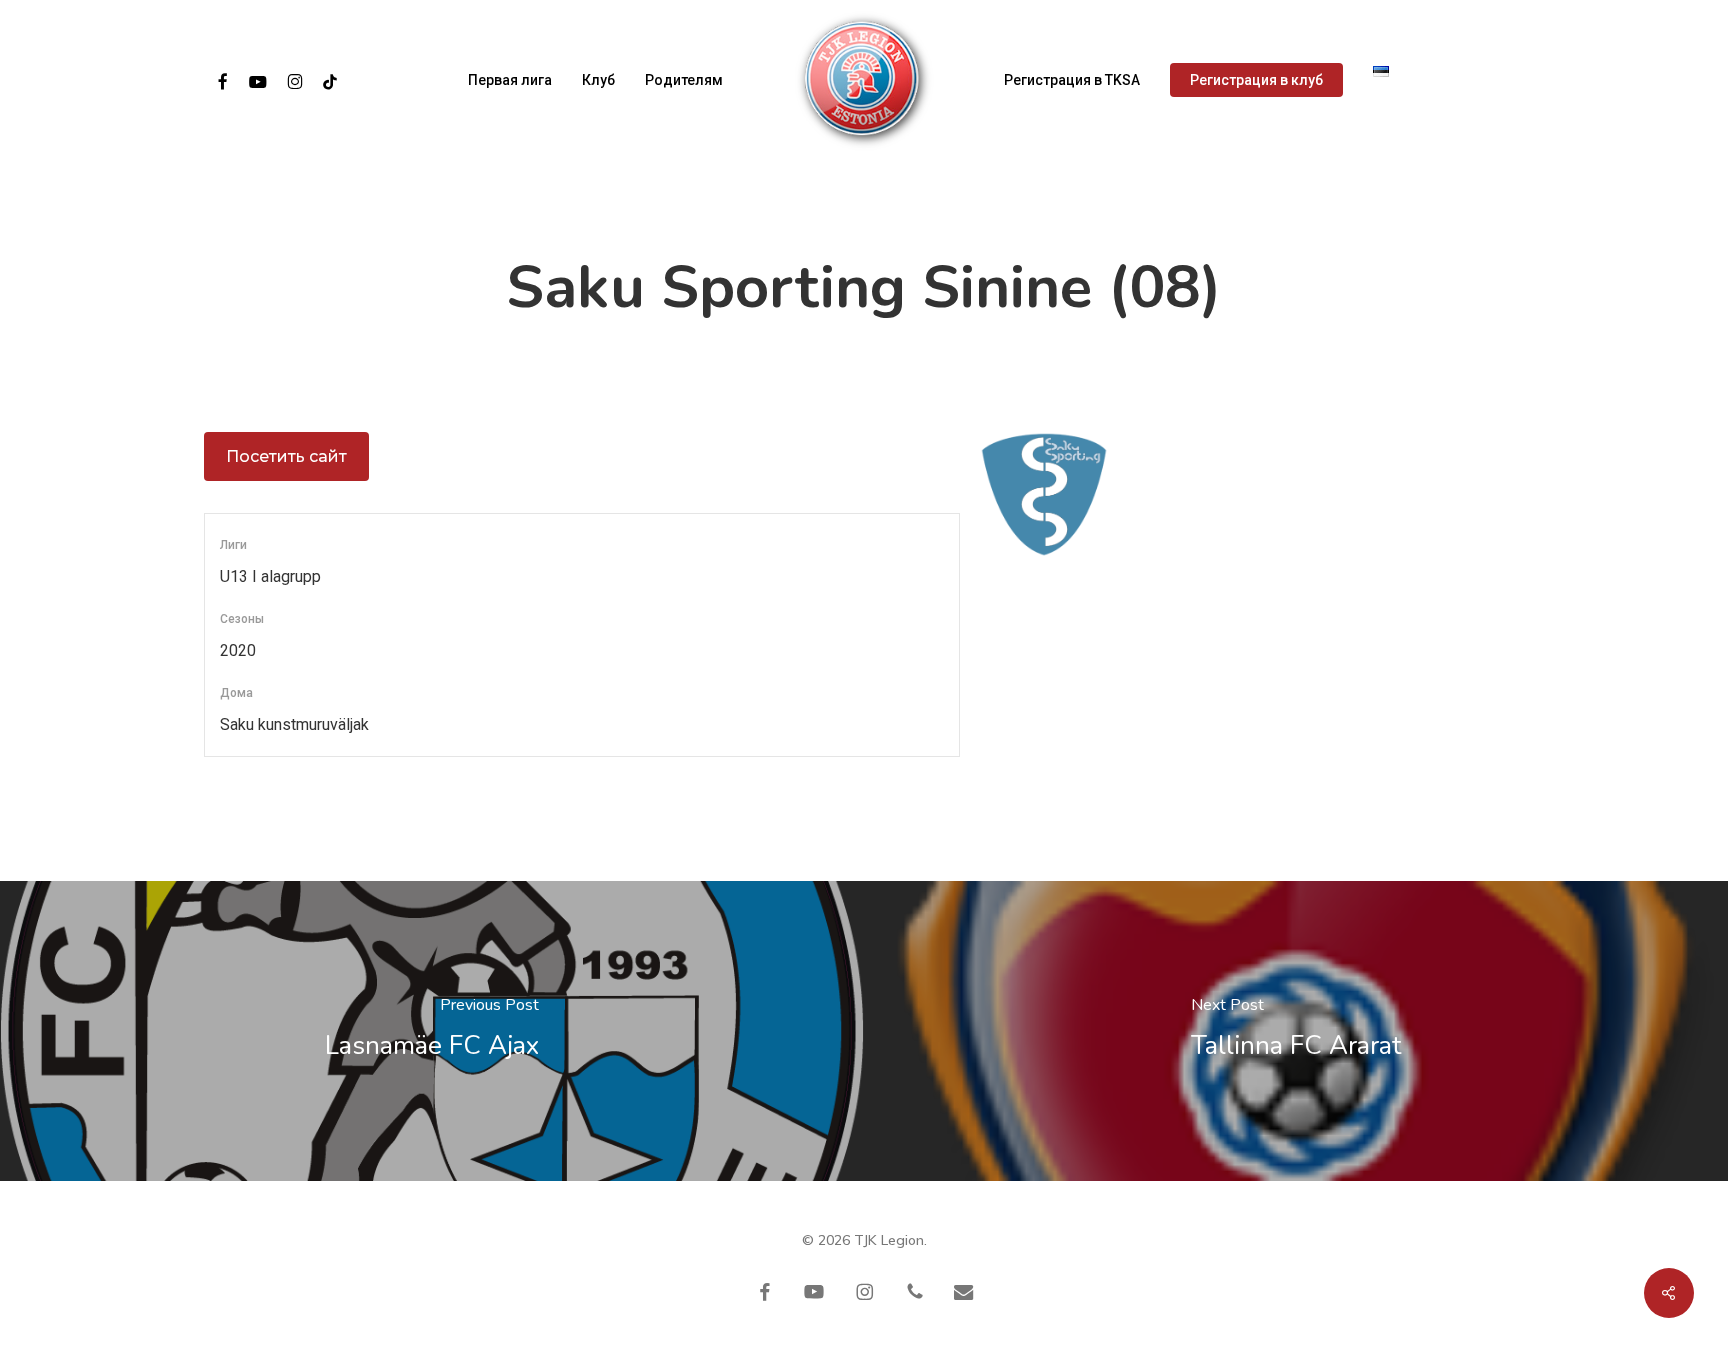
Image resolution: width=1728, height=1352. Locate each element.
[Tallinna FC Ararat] (1296, 1031)
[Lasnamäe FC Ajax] (432, 1031)
